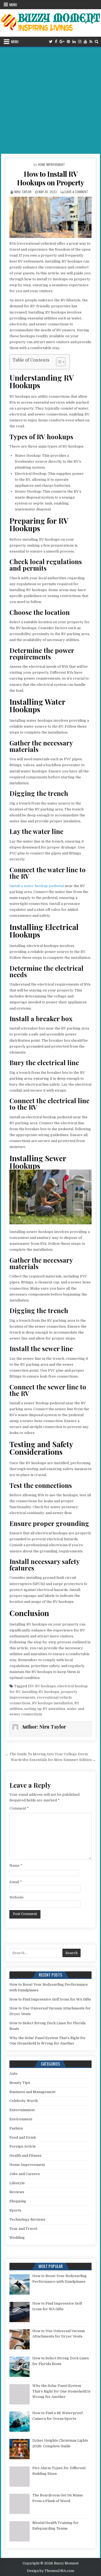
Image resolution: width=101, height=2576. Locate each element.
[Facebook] (56, 42)
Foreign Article (23, 2146)
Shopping (18, 2201)
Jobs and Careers (25, 2174)
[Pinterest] (68, 42)
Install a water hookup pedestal (37, 886)
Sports (15, 2210)
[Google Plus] (62, 42)
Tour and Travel (23, 2229)
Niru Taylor (23, 192)
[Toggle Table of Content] (58, 362)
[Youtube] (85, 42)
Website (17, 1897)
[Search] (97, 42)
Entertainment (22, 2110)
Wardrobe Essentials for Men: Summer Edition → (53, 1760)
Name (16, 1865)
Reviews (17, 2192)
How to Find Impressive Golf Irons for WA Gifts (50, 1999)
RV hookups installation (52, 1703)
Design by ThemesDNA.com (50, 2571)
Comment (19, 1808)
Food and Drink (23, 2137)
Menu (13, 5)
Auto (13, 2074)
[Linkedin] (74, 42)
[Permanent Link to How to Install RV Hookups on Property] (51, 217)
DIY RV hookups (42, 1686)
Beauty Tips (20, 2083)
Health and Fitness (25, 2156)
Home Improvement (51, 164)
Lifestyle (17, 2183)
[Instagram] (80, 42)
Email (16, 1882)
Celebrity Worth (24, 2101)
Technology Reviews (27, 2219)
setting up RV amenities (45, 1709)
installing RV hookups (41, 1692)
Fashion (16, 2128)
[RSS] (91, 42)
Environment (21, 2119)
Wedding (17, 2238)
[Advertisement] (50, 100)
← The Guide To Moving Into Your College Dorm (46, 1754)
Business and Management (32, 2092)
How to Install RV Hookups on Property (51, 178)
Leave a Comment (76, 192)
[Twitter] (51, 42)
